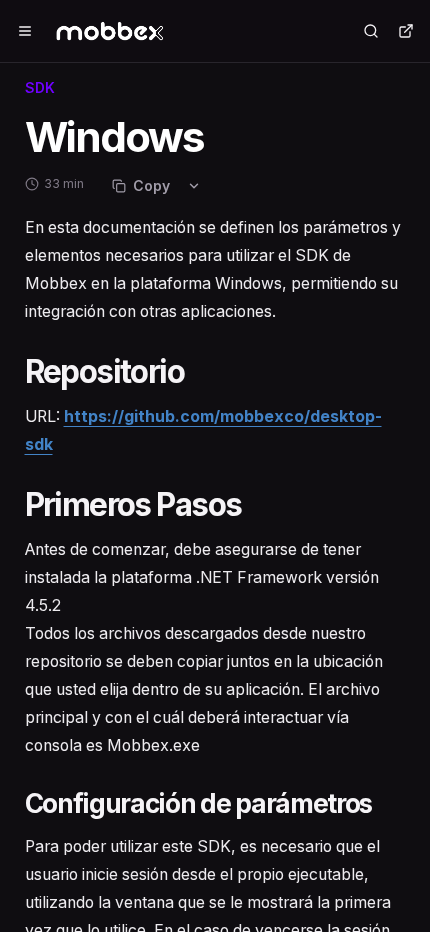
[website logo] (123, 31)
